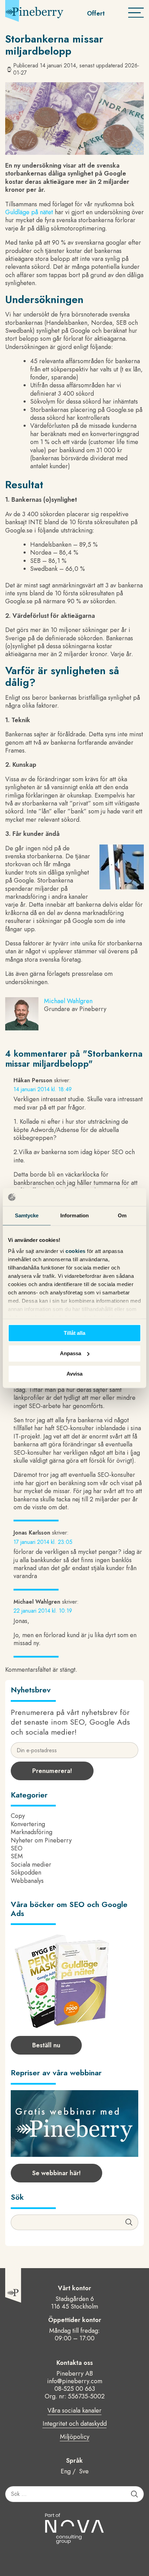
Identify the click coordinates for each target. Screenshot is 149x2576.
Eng (66, 2471)
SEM (17, 1856)
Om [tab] (122, 1215)
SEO (17, 1848)
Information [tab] (74, 1215)
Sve (84, 2471)
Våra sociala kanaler (74, 2411)
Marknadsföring (32, 1832)
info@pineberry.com (75, 2381)
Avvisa (74, 1374)
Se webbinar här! (56, 2173)
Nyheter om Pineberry (41, 1840)
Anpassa (71, 1353)
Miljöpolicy (75, 2437)
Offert (96, 13)
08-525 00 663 (75, 2389)
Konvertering (28, 1824)
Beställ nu (46, 2045)
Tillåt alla (74, 1333)
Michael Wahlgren (68, 1001)
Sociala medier (31, 1865)
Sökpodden (26, 1872)
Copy (18, 1816)
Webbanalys (27, 1881)
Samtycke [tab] (27, 1215)
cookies (76, 1251)
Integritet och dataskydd (75, 2424)
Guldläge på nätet (29, 212)
